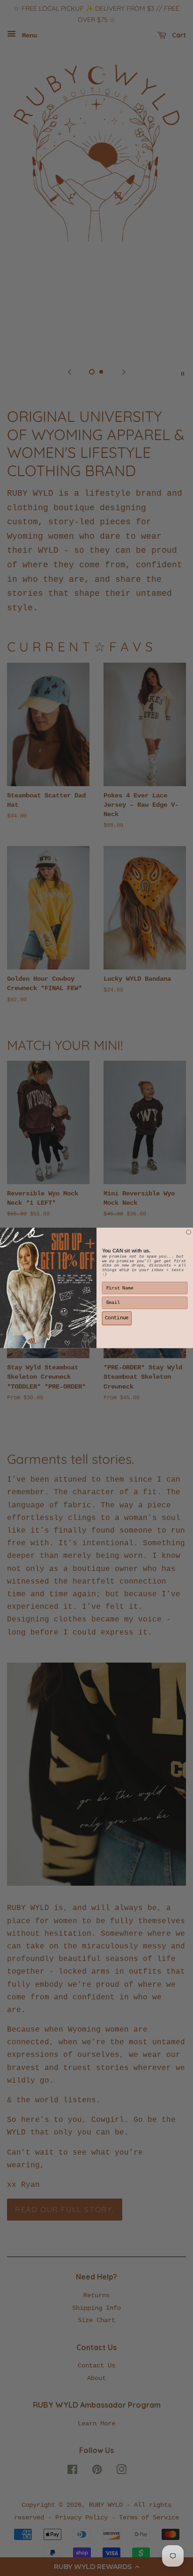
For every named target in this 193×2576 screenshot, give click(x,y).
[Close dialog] (189, 1232)
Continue (117, 1318)
